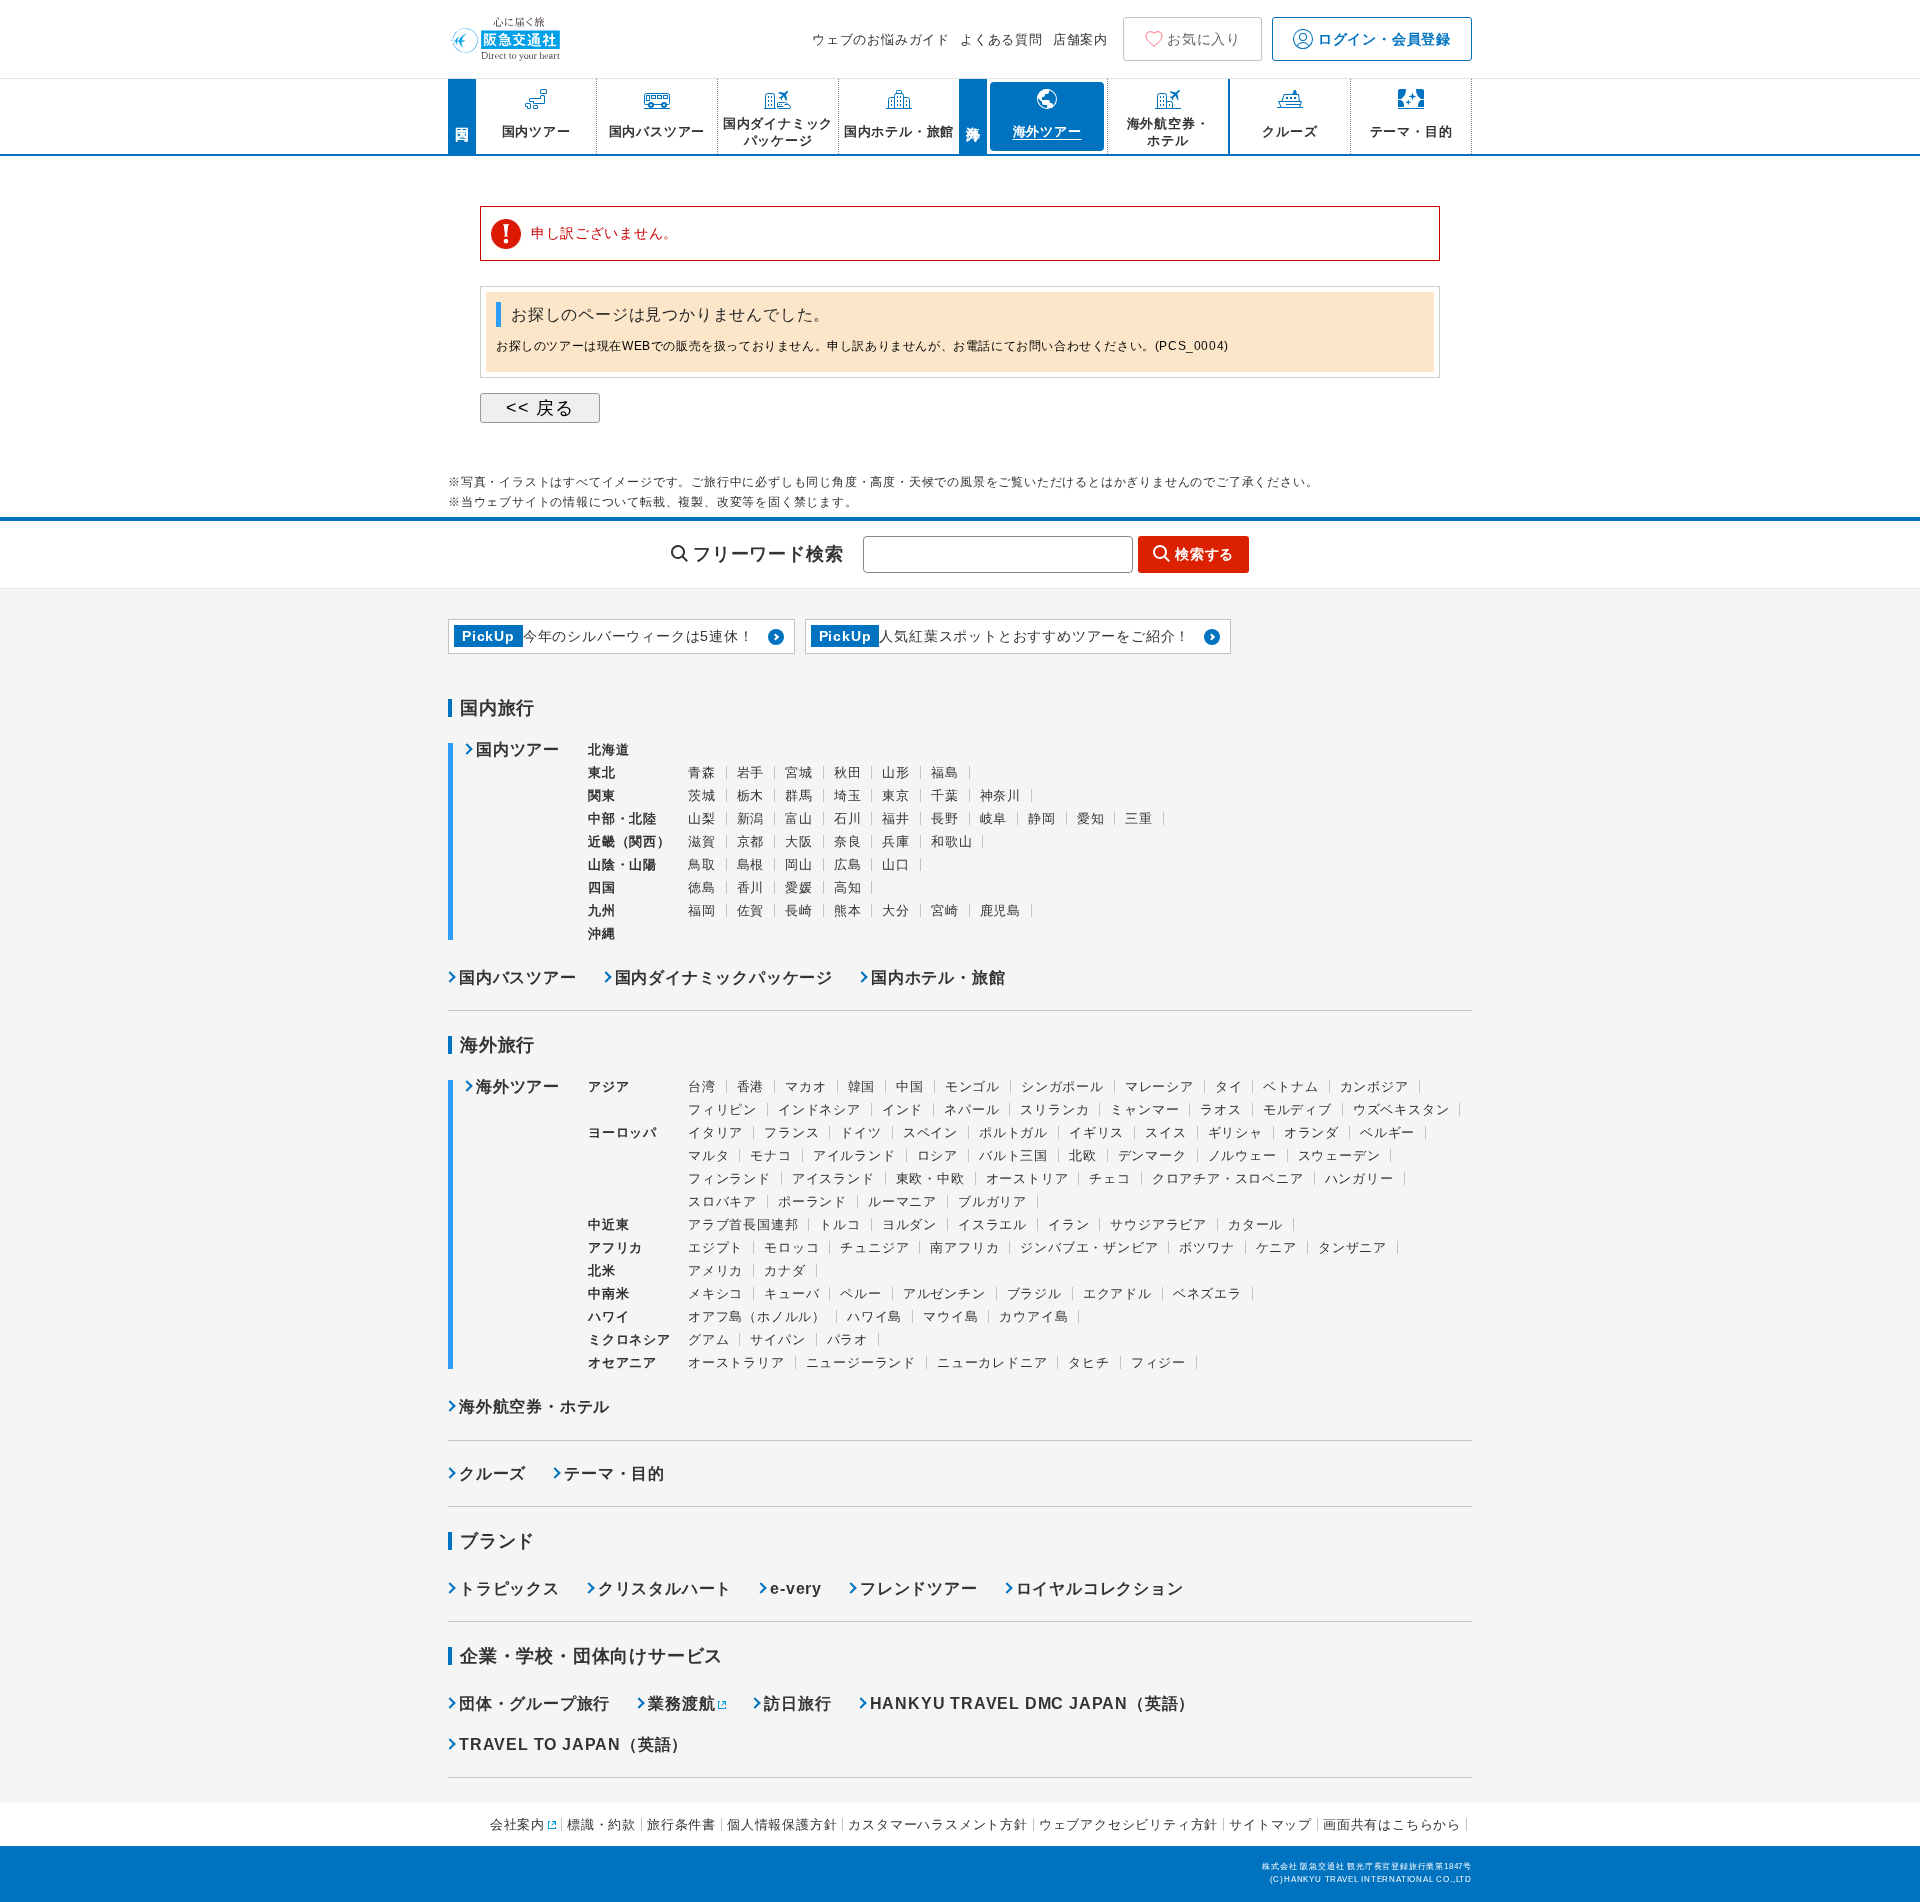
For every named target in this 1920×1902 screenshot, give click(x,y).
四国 (602, 887)
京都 (751, 841)
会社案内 (517, 1824)
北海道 (608, 749)
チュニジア (874, 1247)
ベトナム (1290, 1086)
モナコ (770, 1155)
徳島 (702, 887)
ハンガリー (1359, 1178)
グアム (708, 1339)
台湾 (702, 1086)
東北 (602, 772)
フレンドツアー (919, 1588)
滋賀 (702, 841)
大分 (896, 910)
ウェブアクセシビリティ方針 (1128, 1824)
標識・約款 (601, 1824)
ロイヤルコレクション (1100, 1588)
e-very (796, 1588)
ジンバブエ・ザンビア (1089, 1247)
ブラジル (1034, 1293)
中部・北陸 (622, 818)
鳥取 (702, 864)
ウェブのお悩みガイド (881, 39)
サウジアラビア (1158, 1224)
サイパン (777, 1339)
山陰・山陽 (622, 864)
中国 (910, 1086)
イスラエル (992, 1224)
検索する (1204, 554)
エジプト (715, 1247)
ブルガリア (992, 1201)
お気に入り (1204, 39)
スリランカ (1054, 1109)
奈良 (848, 841)
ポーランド (812, 1201)
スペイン (930, 1132)
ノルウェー (1242, 1155)
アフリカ (615, 1247)
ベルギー (1387, 1132)
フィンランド (729, 1178)
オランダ (1311, 1132)
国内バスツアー (518, 977)
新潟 (751, 818)
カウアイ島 (1033, 1316)
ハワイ (608, 1316)
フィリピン (722, 1109)
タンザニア (1352, 1247)
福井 (896, 818)
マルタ (708, 1155)
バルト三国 (1013, 1155)
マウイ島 (950, 1316)
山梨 (702, 818)
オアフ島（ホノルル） (757, 1316)
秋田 (848, 772)
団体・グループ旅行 (534, 1703)
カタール (1255, 1224)
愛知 (1091, 818)
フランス (791, 1132)
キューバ (791, 1293)
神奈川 (1000, 795)
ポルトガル (1013, 1132)
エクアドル (1117, 1293)
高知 (848, 887)
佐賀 (751, 910)
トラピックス (509, 1588)
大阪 (799, 841)
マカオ (805, 1086)
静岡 (1042, 818)
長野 (945, 818)
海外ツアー (518, 1087)
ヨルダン (909, 1224)
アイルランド (854, 1155)
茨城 (702, 795)
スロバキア (722, 1201)
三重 (1139, 818)
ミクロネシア (629, 1339)
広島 (848, 864)
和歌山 (951, 841)
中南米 (608, 1293)
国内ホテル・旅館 (938, 977)
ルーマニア (902, 1201)
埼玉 (848, 795)
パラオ (847, 1339)
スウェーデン (1339, 1155)
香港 (751, 1086)
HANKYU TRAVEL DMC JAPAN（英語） (1033, 1703)
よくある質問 (1001, 39)
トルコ (839, 1224)
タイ (1229, 1086)
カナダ (784, 1270)
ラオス (1220, 1109)
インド (902, 1109)
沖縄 (602, 933)
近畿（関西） (629, 841)
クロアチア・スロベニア (1228, 1178)
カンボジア (1374, 1086)
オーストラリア (736, 1362)
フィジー (1158, 1362)
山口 (896, 864)
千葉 (945, 795)
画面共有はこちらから (1392, 1824)
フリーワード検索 (768, 554)
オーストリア (1027, 1178)
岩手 (751, 772)
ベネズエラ (1207, 1293)
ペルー (860, 1293)
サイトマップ (1270, 1824)
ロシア (937, 1155)
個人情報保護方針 (782, 1824)
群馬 (799, 795)
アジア (608, 1087)
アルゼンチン (944, 1293)
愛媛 (799, 887)
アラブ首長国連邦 (743, 1224)
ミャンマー (1144, 1109)
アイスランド (833, 1178)
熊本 (848, 910)
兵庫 (896, 841)
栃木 (751, 795)
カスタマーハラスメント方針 (937, 1824)
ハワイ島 (874, 1316)
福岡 (702, 910)
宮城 (799, 772)
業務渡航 (681, 1703)
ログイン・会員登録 (1382, 39)
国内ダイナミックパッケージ (724, 977)
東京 (896, 795)
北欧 (1083, 1155)
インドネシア (819, 1109)
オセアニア (622, 1362)
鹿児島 (1000, 910)
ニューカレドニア (992, 1362)
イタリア (715, 1132)
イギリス (1096, 1132)
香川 (751, 887)
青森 (702, 772)
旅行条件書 (681, 1824)
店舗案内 (1080, 39)
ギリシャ (1235, 1132)
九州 (602, 910)
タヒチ (1088, 1362)
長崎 (799, 910)
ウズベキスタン (1401, 1109)
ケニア (1276, 1247)
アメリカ (715, 1270)
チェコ (1109, 1178)
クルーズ (492, 1473)
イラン (1068, 1224)
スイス (1165, 1132)
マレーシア (1159, 1086)
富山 (799, 818)
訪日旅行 (797, 1703)
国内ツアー (518, 750)
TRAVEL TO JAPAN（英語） (573, 1744)
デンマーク (1152, 1155)
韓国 (862, 1086)
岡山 (799, 864)
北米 (602, 1270)
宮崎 (945, 910)
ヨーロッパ (622, 1133)
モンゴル (972, 1086)
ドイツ (860, 1132)
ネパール (971, 1109)
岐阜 (994, 818)
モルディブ (1297, 1109)
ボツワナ (1206, 1247)
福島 (945, 772)
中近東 (608, 1224)
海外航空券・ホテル (534, 1406)
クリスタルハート (665, 1588)
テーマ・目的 (614, 1473)
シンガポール (1062, 1086)
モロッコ (791, 1247)
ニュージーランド (861, 1362)
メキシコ (715, 1293)
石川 (848, 818)
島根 (751, 864)
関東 (602, 795)
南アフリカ (964, 1247)
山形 (896, 772)
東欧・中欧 (930, 1178)
